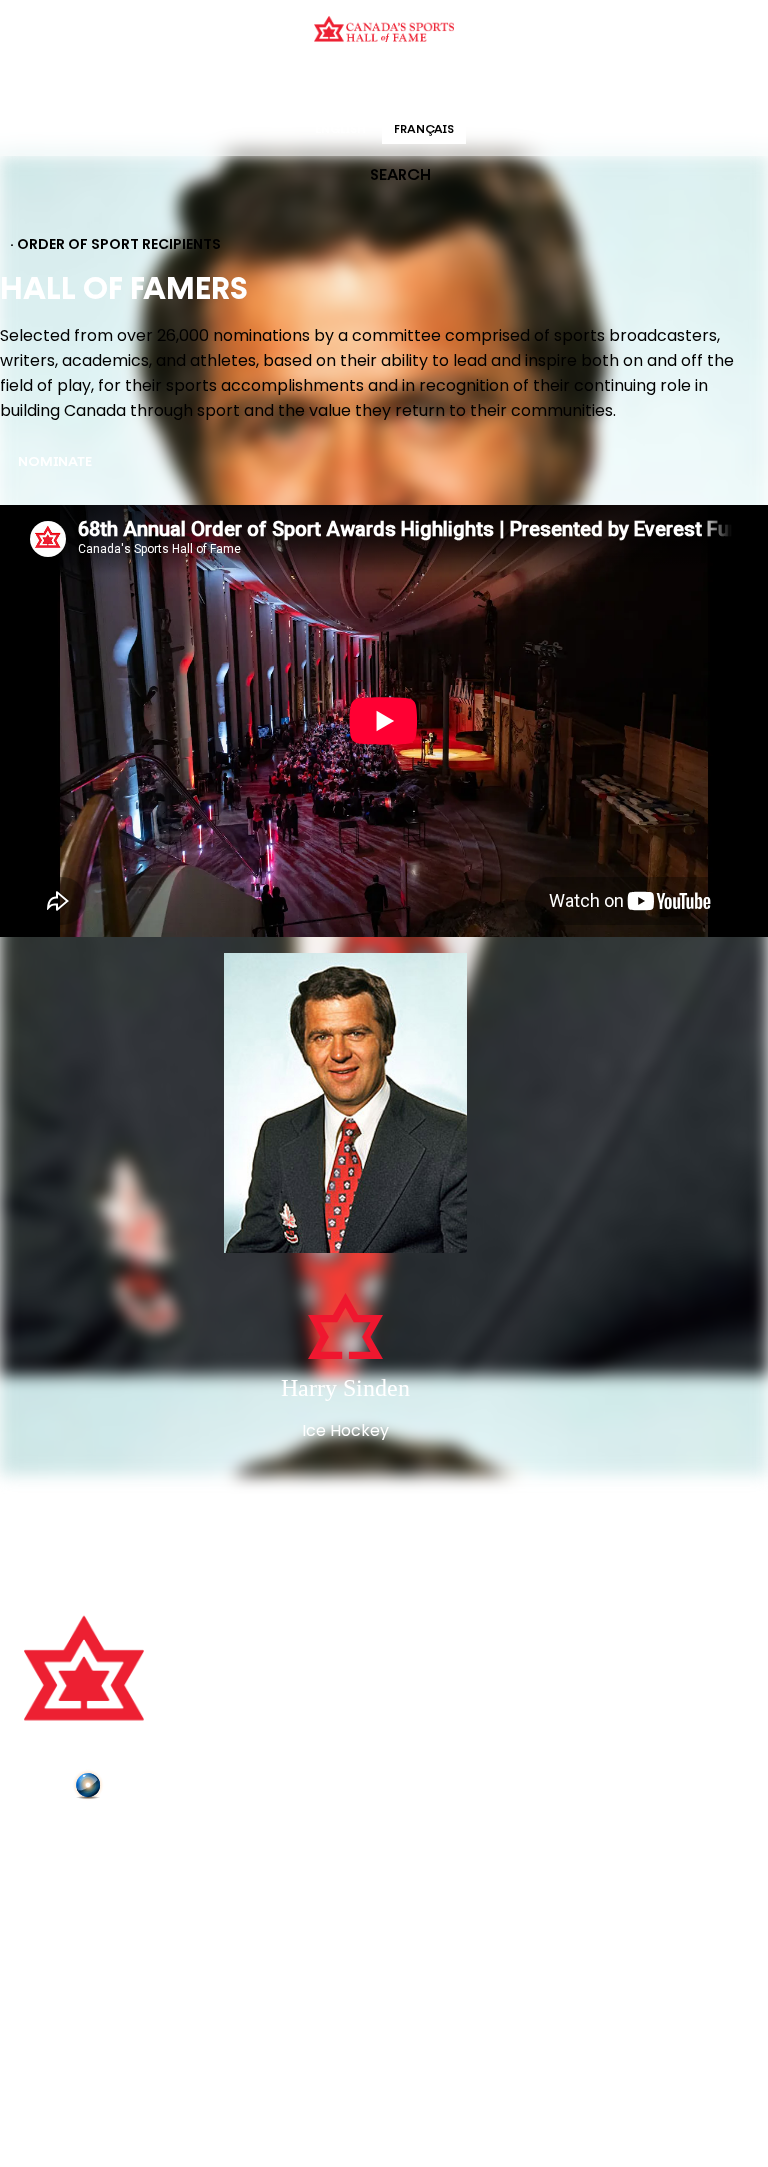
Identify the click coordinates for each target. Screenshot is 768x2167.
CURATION (223, 84)
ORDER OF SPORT (410, 84)
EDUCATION (306, 84)
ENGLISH (340, 130)
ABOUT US (61, 1841)
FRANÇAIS (424, 130)
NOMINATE (55, 462)
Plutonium (145, 1789)
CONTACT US (72, 1868)
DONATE (55, 1952)
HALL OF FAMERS (527, 84)
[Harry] (345, 1105)
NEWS (47, 1924)
